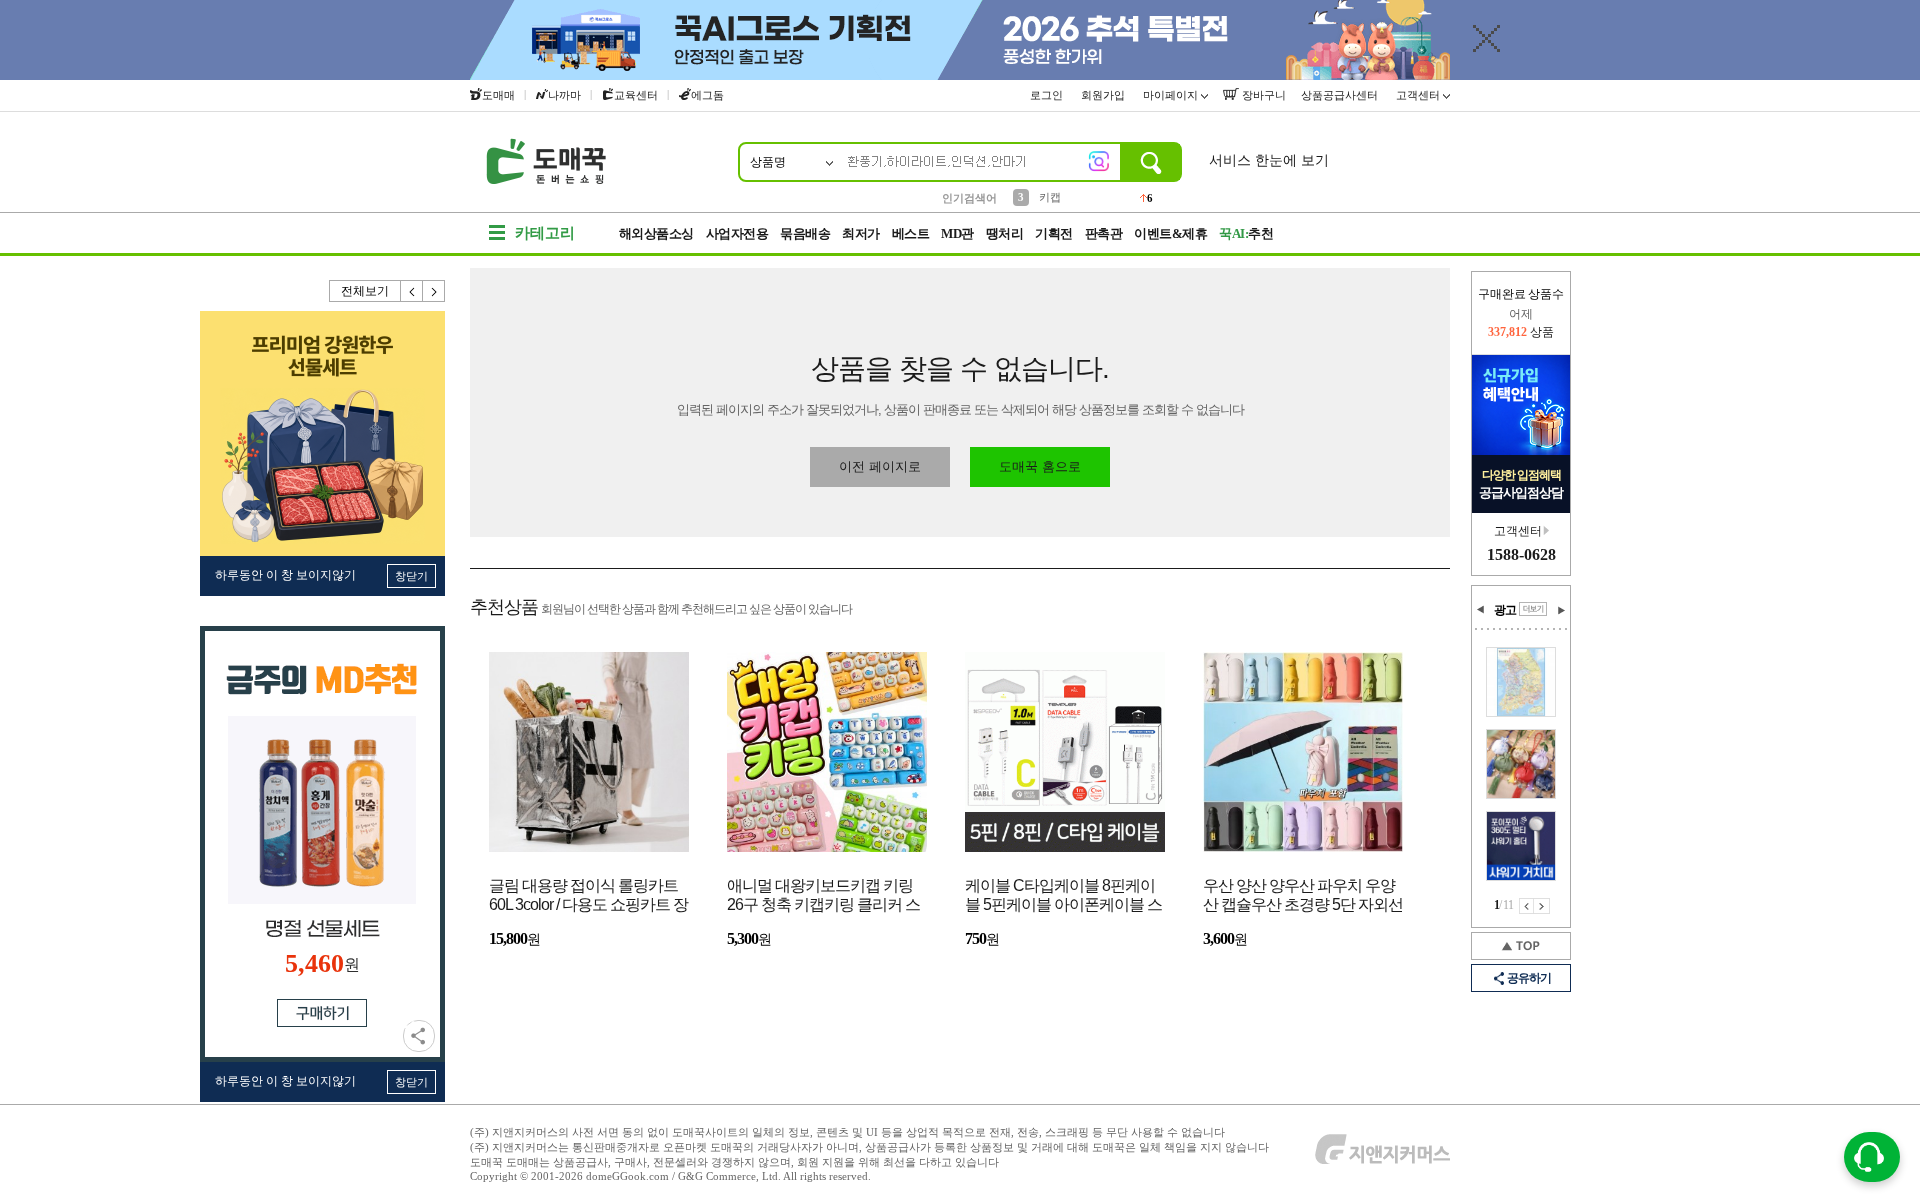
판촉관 (1104, 233)
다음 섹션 (1561, 610)
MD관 (957, 233)
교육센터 (636, 95)
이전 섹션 (1481, 610)
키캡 (1050, 197)
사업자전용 (737, 233)
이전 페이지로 (880, 466)
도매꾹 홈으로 (1040, 466)
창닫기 (411, 576)
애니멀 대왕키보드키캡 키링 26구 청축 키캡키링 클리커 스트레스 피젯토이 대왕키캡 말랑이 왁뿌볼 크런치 (823, 896)
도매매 (498, 95)
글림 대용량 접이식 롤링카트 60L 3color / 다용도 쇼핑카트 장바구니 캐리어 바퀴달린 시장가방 (588, 896)
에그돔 (707, 95)
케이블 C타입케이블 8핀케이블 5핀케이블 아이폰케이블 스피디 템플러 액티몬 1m (1063, 896)
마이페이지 (1172, 95)
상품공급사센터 (1341, 95)
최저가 (861, 233)
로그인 (1048, 95)
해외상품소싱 (656, 233)
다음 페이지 (1542, 906)
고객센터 (1419, 95)
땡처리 (1005, 233)
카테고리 (545, 233)
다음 (434, 291)
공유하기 (419, 1036)
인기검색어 (969, 198)
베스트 (911, 233)
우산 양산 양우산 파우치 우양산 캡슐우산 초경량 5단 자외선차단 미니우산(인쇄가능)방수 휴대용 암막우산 (1303, 896)
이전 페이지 (1526, 906)
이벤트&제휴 (1170, 233)
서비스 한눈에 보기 (1269, 160)
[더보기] (1533, 609)
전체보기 (365, 291)
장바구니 (1262, 95)
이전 (412, 291)
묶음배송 (805, 233)
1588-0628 (1521, 554)
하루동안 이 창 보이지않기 (285, 575)
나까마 (564, 95)
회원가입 (1104, 95)
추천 (1246, 233)
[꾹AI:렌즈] (1099, 161)
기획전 (1054, 233)
